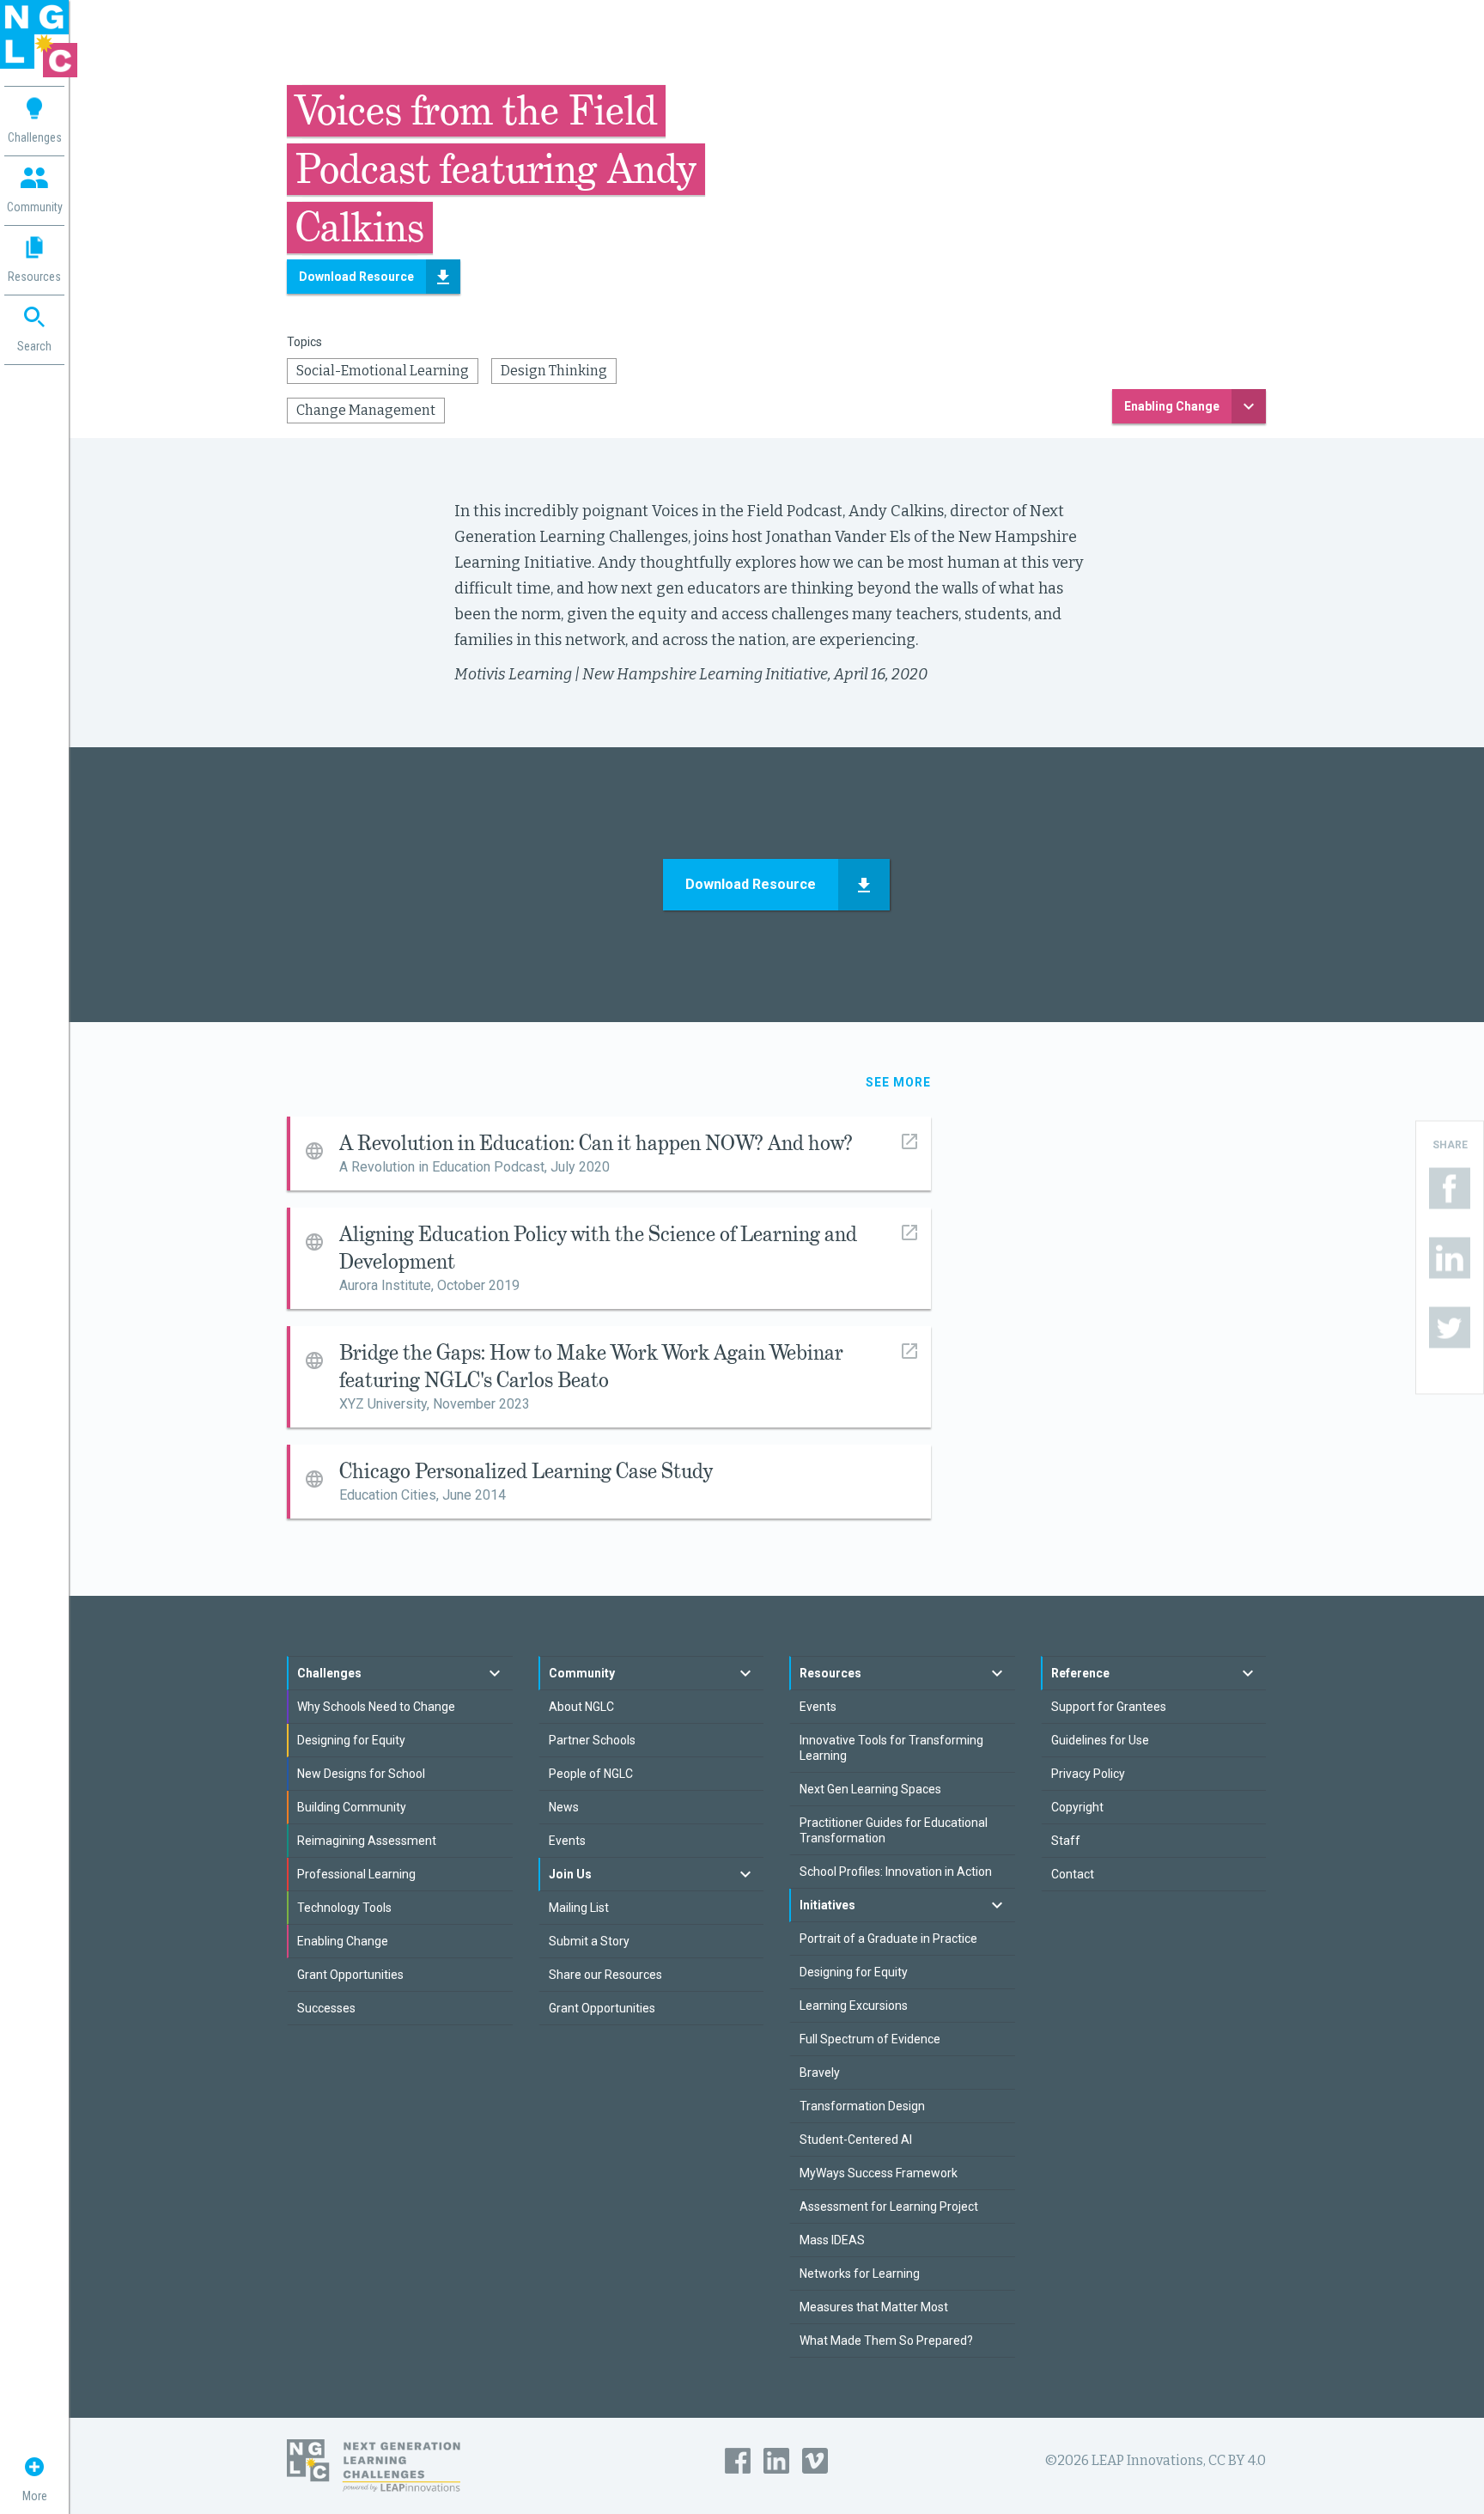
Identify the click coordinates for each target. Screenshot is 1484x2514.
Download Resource (356, 277)
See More (898, 1082)
